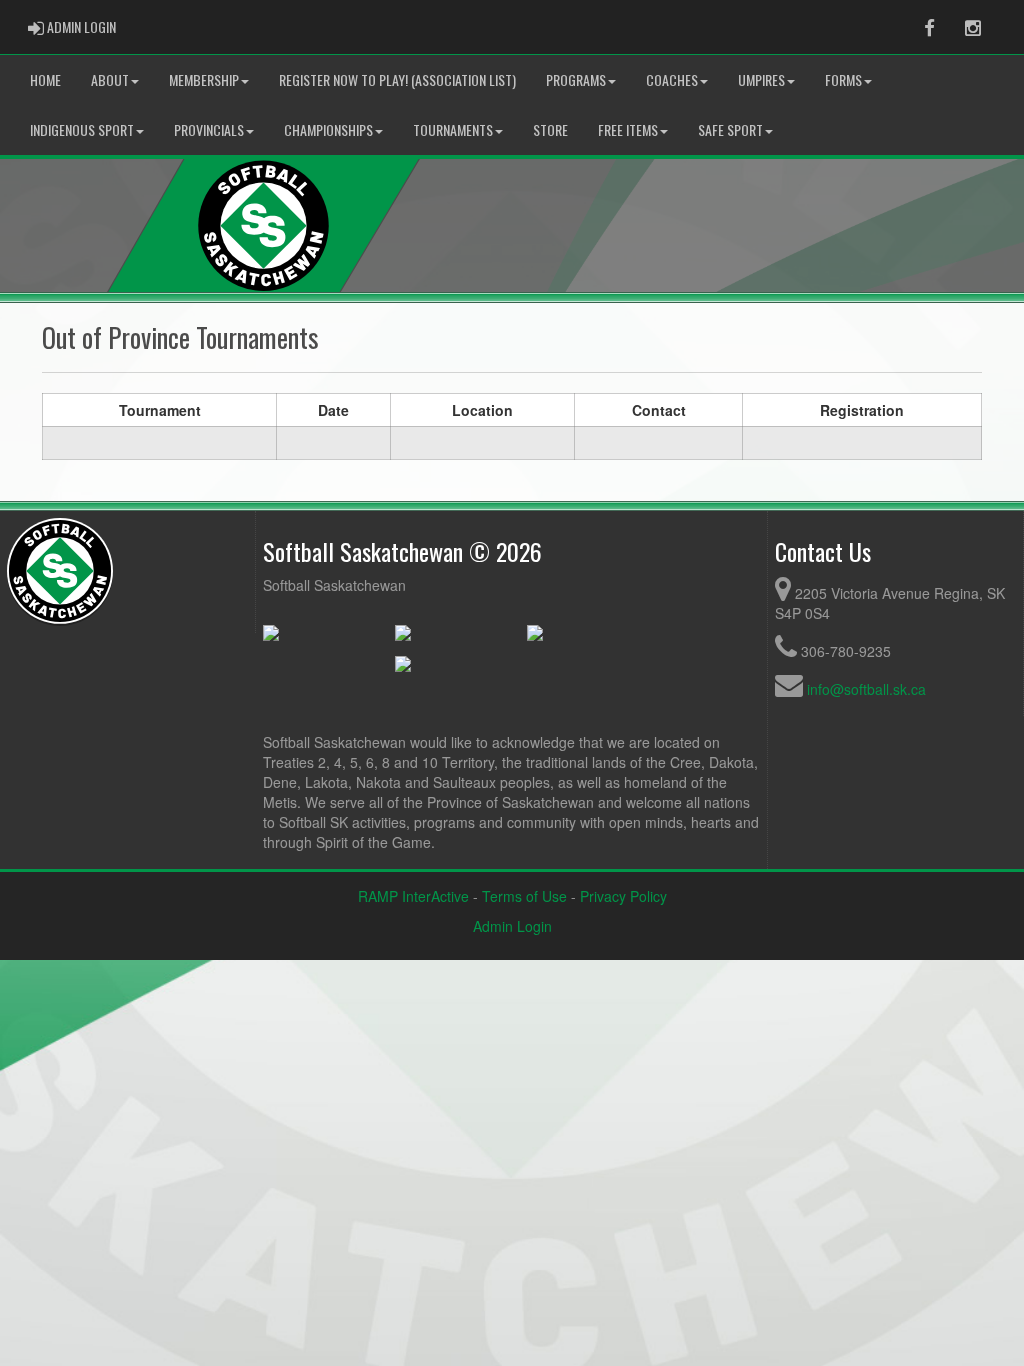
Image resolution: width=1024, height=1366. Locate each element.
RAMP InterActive (413, 896)
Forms (843, 79)
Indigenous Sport (82, 129)
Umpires (761, 79)
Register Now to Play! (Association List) (397, 79)
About (110, 79)
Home (45, 79)
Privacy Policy (623, 896)
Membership (204, 79)
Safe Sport (730, 129)
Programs (576, 79)
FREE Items (628, 129)
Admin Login (512, 926)
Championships (328, 129)
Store (550, 129)
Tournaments (453, 129)
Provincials (209, 129)
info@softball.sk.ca (866, 689)
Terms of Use (524, 896)
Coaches (672, 79)
